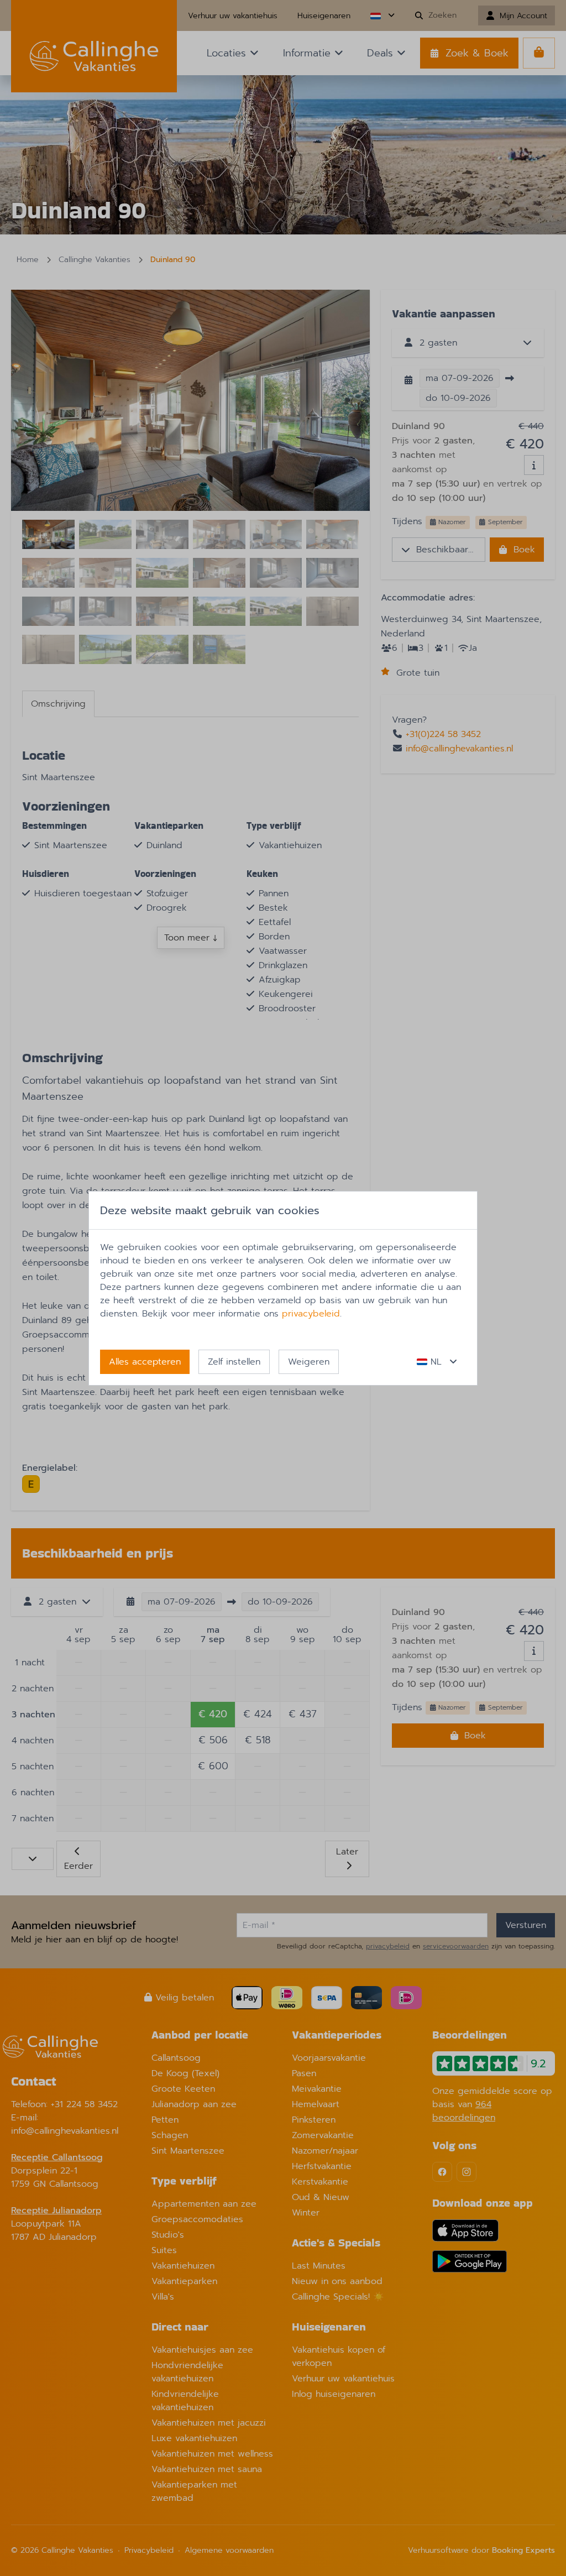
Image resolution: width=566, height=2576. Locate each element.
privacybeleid (311, 1314)
